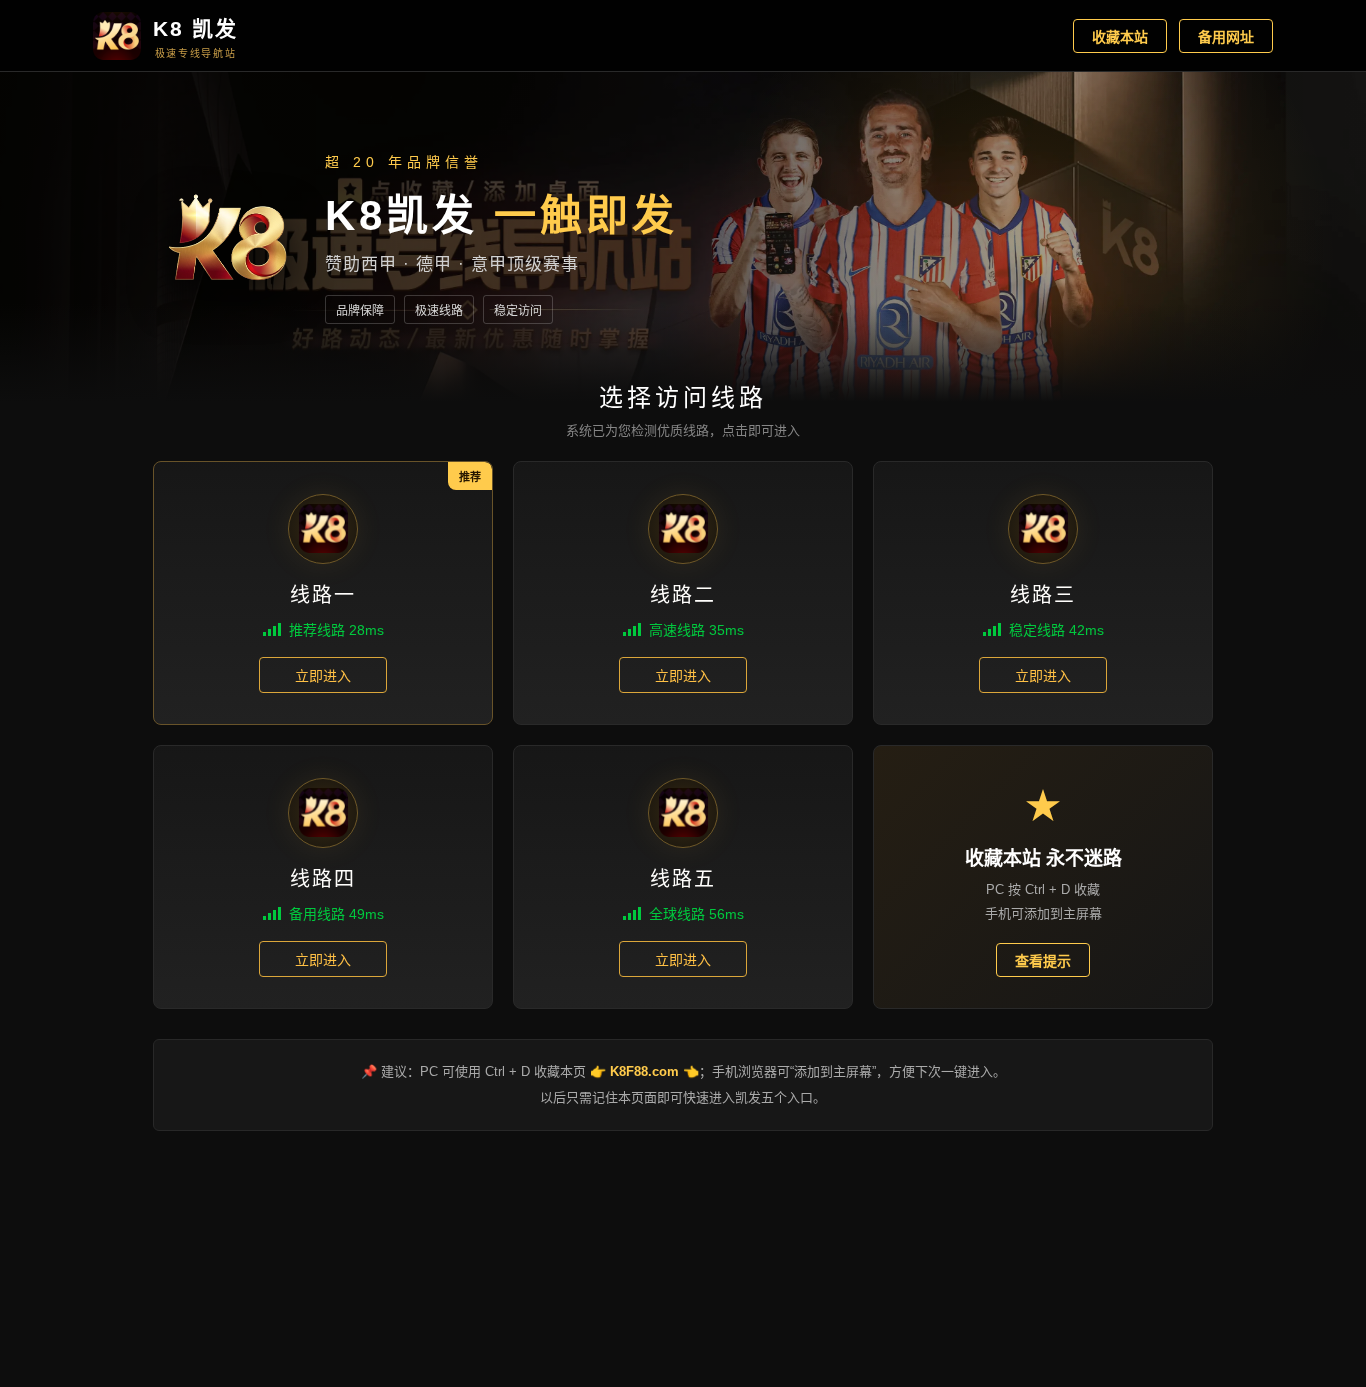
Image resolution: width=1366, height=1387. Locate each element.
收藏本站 (1120, 37)
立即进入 (323, 676)
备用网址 (1226, 37)
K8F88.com (644, 1071)
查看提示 (1043, 961)
